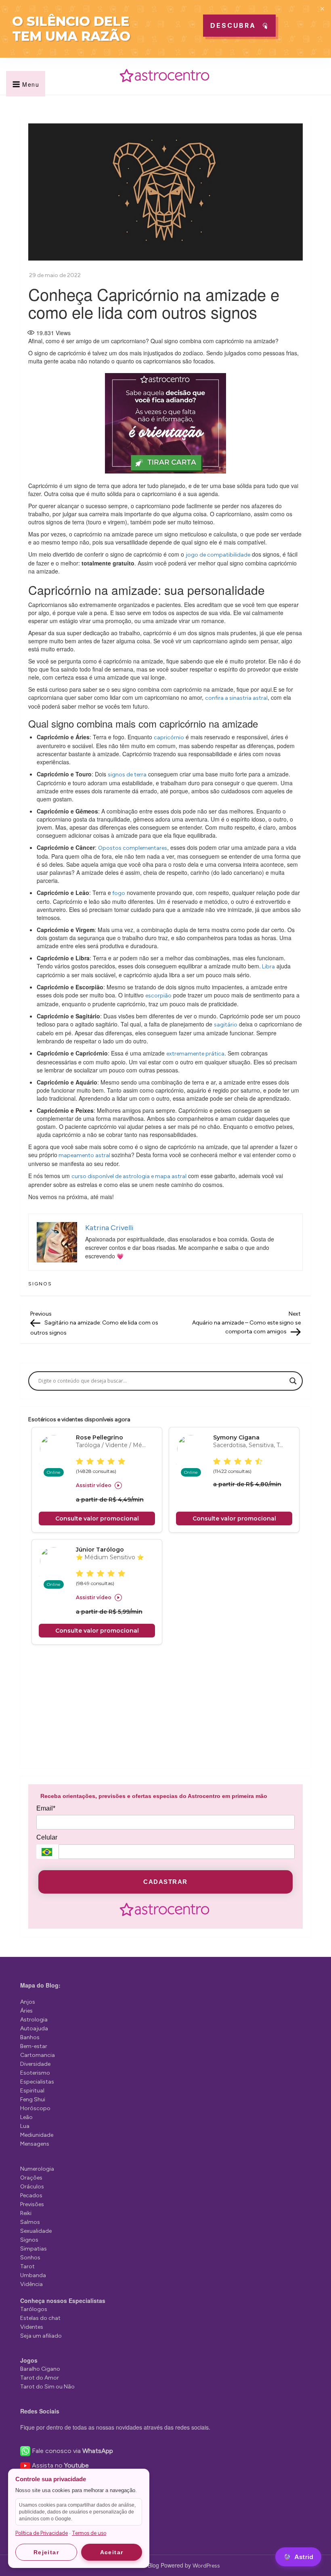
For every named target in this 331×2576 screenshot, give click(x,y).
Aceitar (112, 2552)
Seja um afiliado (41, 2336)
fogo (118, 893)
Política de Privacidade (42, 2533)
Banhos (30, 2037)
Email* (46, 1808)
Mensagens (35, 2144)
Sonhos (30, 2258)
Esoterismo (35, 2073)
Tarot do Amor (40, 2378)
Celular (47, 1837)
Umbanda (33, 2275)
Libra (268, 967)
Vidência (31, 2284)
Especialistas (37, 2082)
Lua (25, 2126)
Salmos (30, 2222)
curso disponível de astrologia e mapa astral (129, 1176)
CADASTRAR (165, 1882)
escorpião (158, 996)
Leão (26, 2117)
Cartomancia (38, 2055)
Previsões (32, 2204)
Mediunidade (37, 2135)
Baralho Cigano (40, 2369)
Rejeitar (46, 2552)
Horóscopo (35, 2108)
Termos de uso (89, 2533)
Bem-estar (34, 2046)
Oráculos (32, 2187)
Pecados (31, 2195)
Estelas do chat (40, 2318)
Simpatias (34, 2249)
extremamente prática (195, 1054)
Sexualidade (36, 2231)
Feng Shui (33, 2099)
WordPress (206, 2566)
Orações (31, 2178)
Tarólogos (34, 2309)
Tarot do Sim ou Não (47, 2387)
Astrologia (34, 2020)
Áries (26, 2011)
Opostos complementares (133, 848)
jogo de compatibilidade (218, 555)
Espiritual (32, 2091)
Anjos (28, 2002)
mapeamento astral (84, 1155)
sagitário (226, 1025)
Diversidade (35, 2064)
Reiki (26, 2213)
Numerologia (37, 2169)
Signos (40, 1284)
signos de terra (127, 775)
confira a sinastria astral (236, 698)
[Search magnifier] (293, 1381)
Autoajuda (34, 2028)
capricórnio (169, 737)
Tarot (27, 2266)
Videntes (32, 2327)
